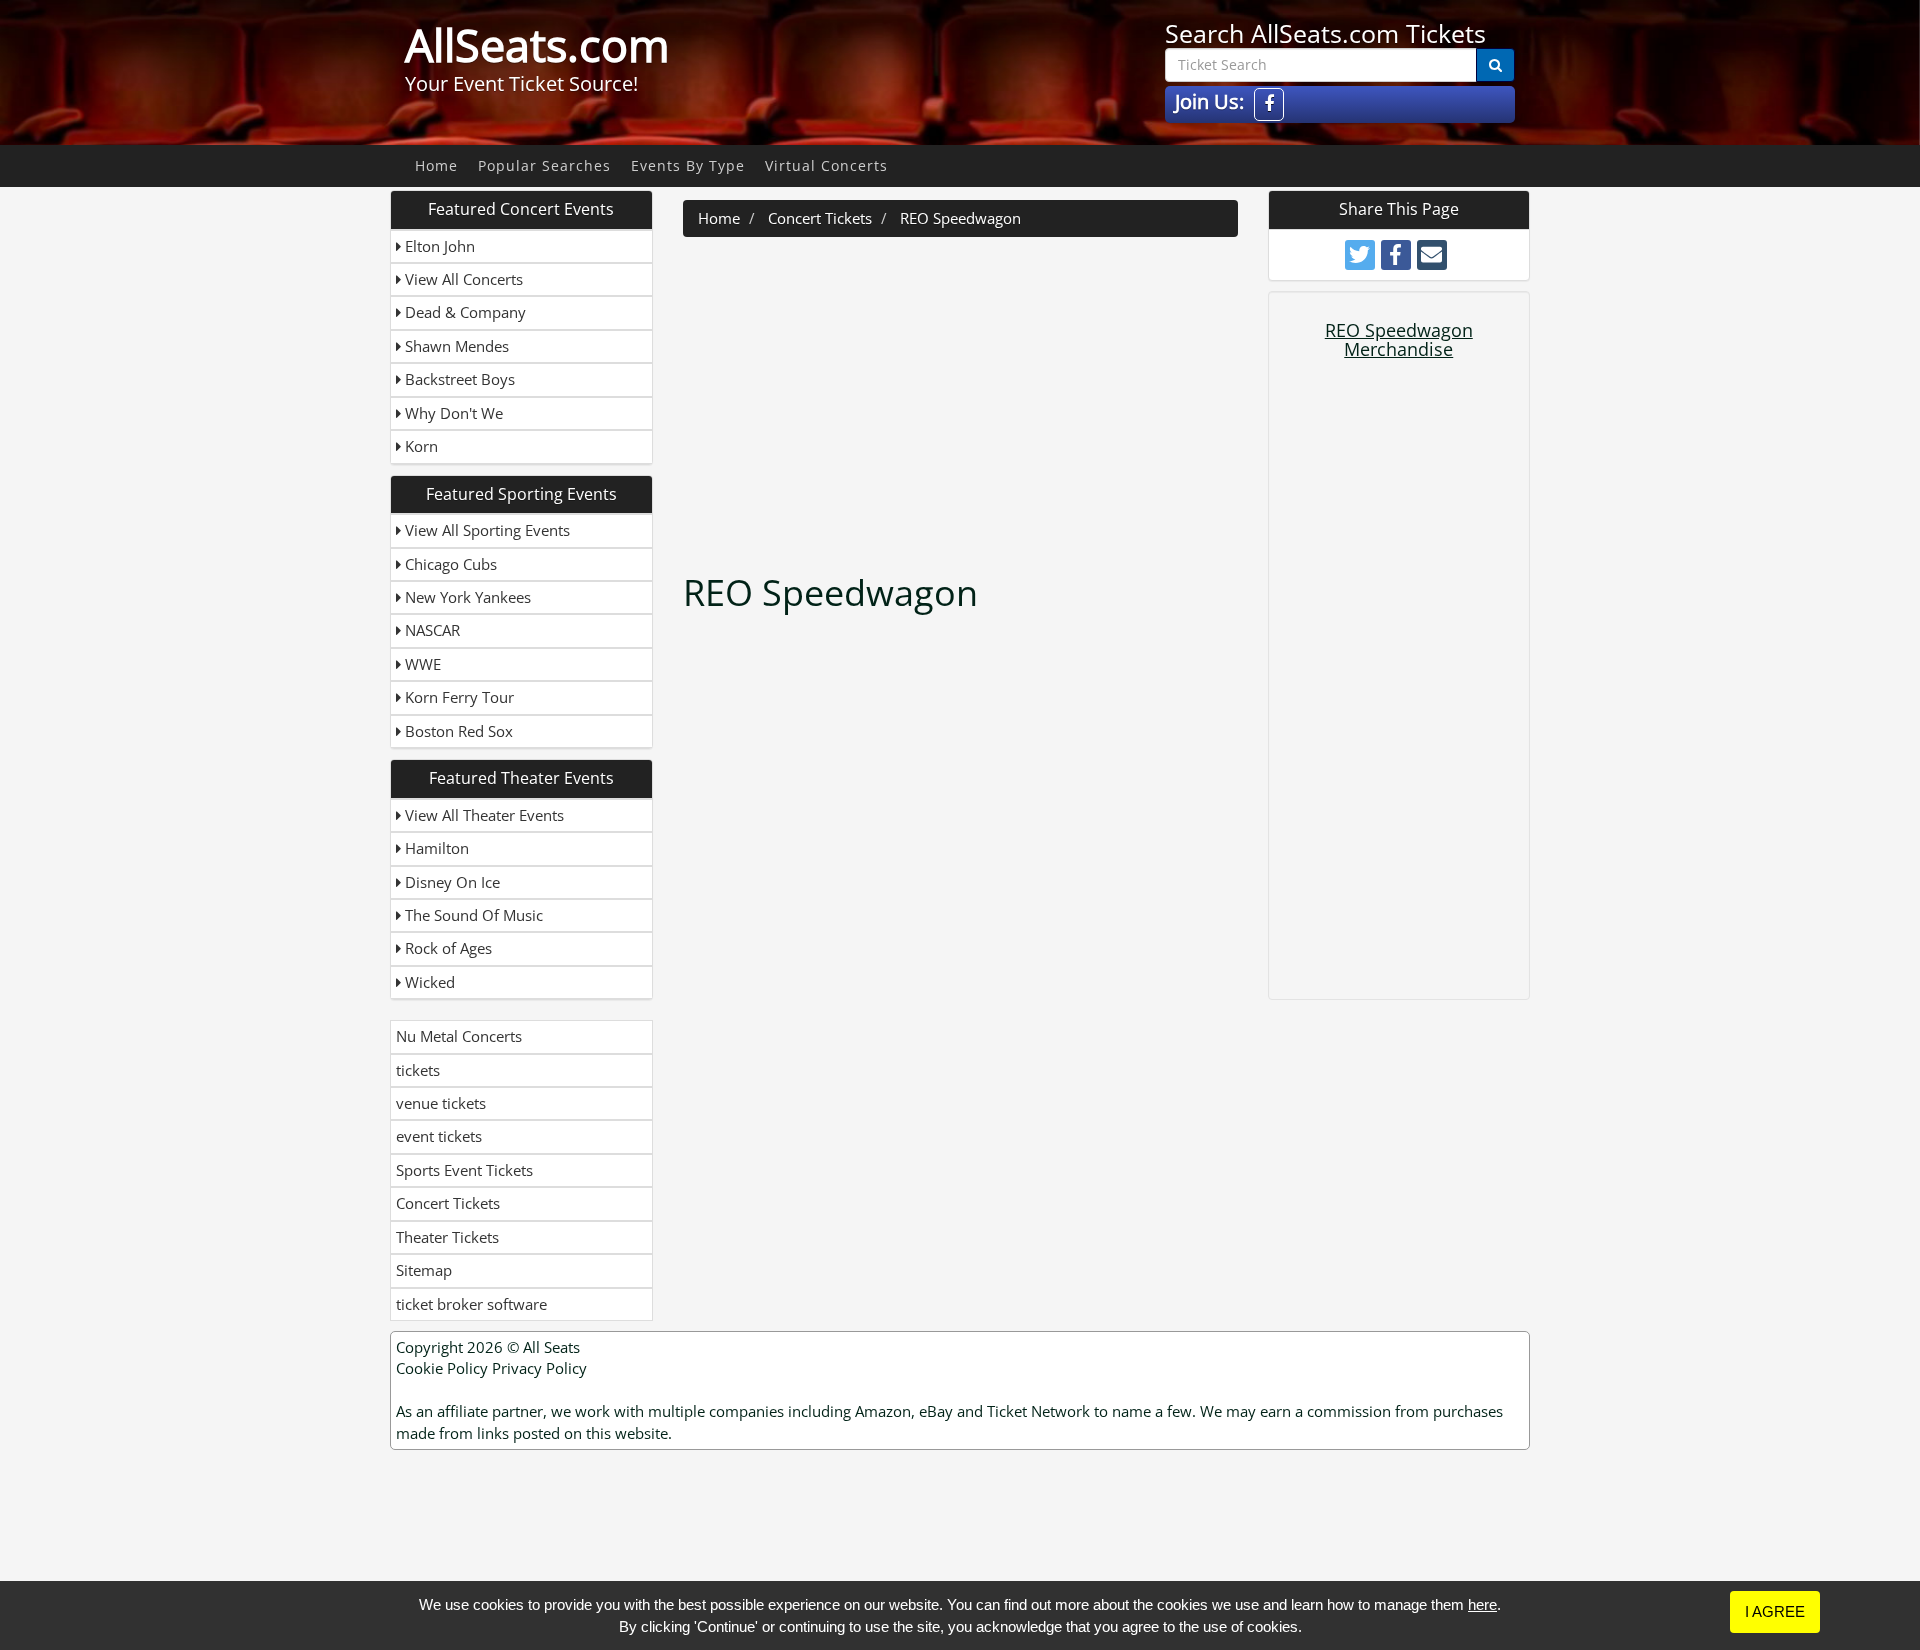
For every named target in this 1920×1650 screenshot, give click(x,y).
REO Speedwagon (960, 218)
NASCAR (430, 630)
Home (436, 165)
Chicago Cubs (449, 564)
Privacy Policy (539, 1368)
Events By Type (688, 165)
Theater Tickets (447, 1237)
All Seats (551, 1347)
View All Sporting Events (485, 530)
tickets (418, 1070)
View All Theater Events (482, 815)
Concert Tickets (448, 1203)
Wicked (428, 982)
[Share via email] (1432, 255)
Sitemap (424, 1270)
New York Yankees (466, 597)
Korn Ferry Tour (457, 697)
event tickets (439, 1136)
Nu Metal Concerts (459, 1036)
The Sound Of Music (472, 915)
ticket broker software (471, 1304)
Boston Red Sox (457, 731)
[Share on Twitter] (1360, 255)
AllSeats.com (537, 45)
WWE (421, 664)
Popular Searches (544, 165)
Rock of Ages (446, 948)
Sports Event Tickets (464, 1170)
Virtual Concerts (826, 165)
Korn (419, 446)
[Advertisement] (963, 397)
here (1482, 1604)
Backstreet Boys (458, 379)
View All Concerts (462, 279)
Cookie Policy (442, 1368)
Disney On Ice (450, 882)
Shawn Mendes (455, 346)
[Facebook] (1269, 104)
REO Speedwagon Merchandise (1399, 340)
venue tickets (441, 1103)
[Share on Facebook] (1396, 255)
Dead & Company (463, 312)
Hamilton (435, 848)
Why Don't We (452, 413)
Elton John (438, 246)
